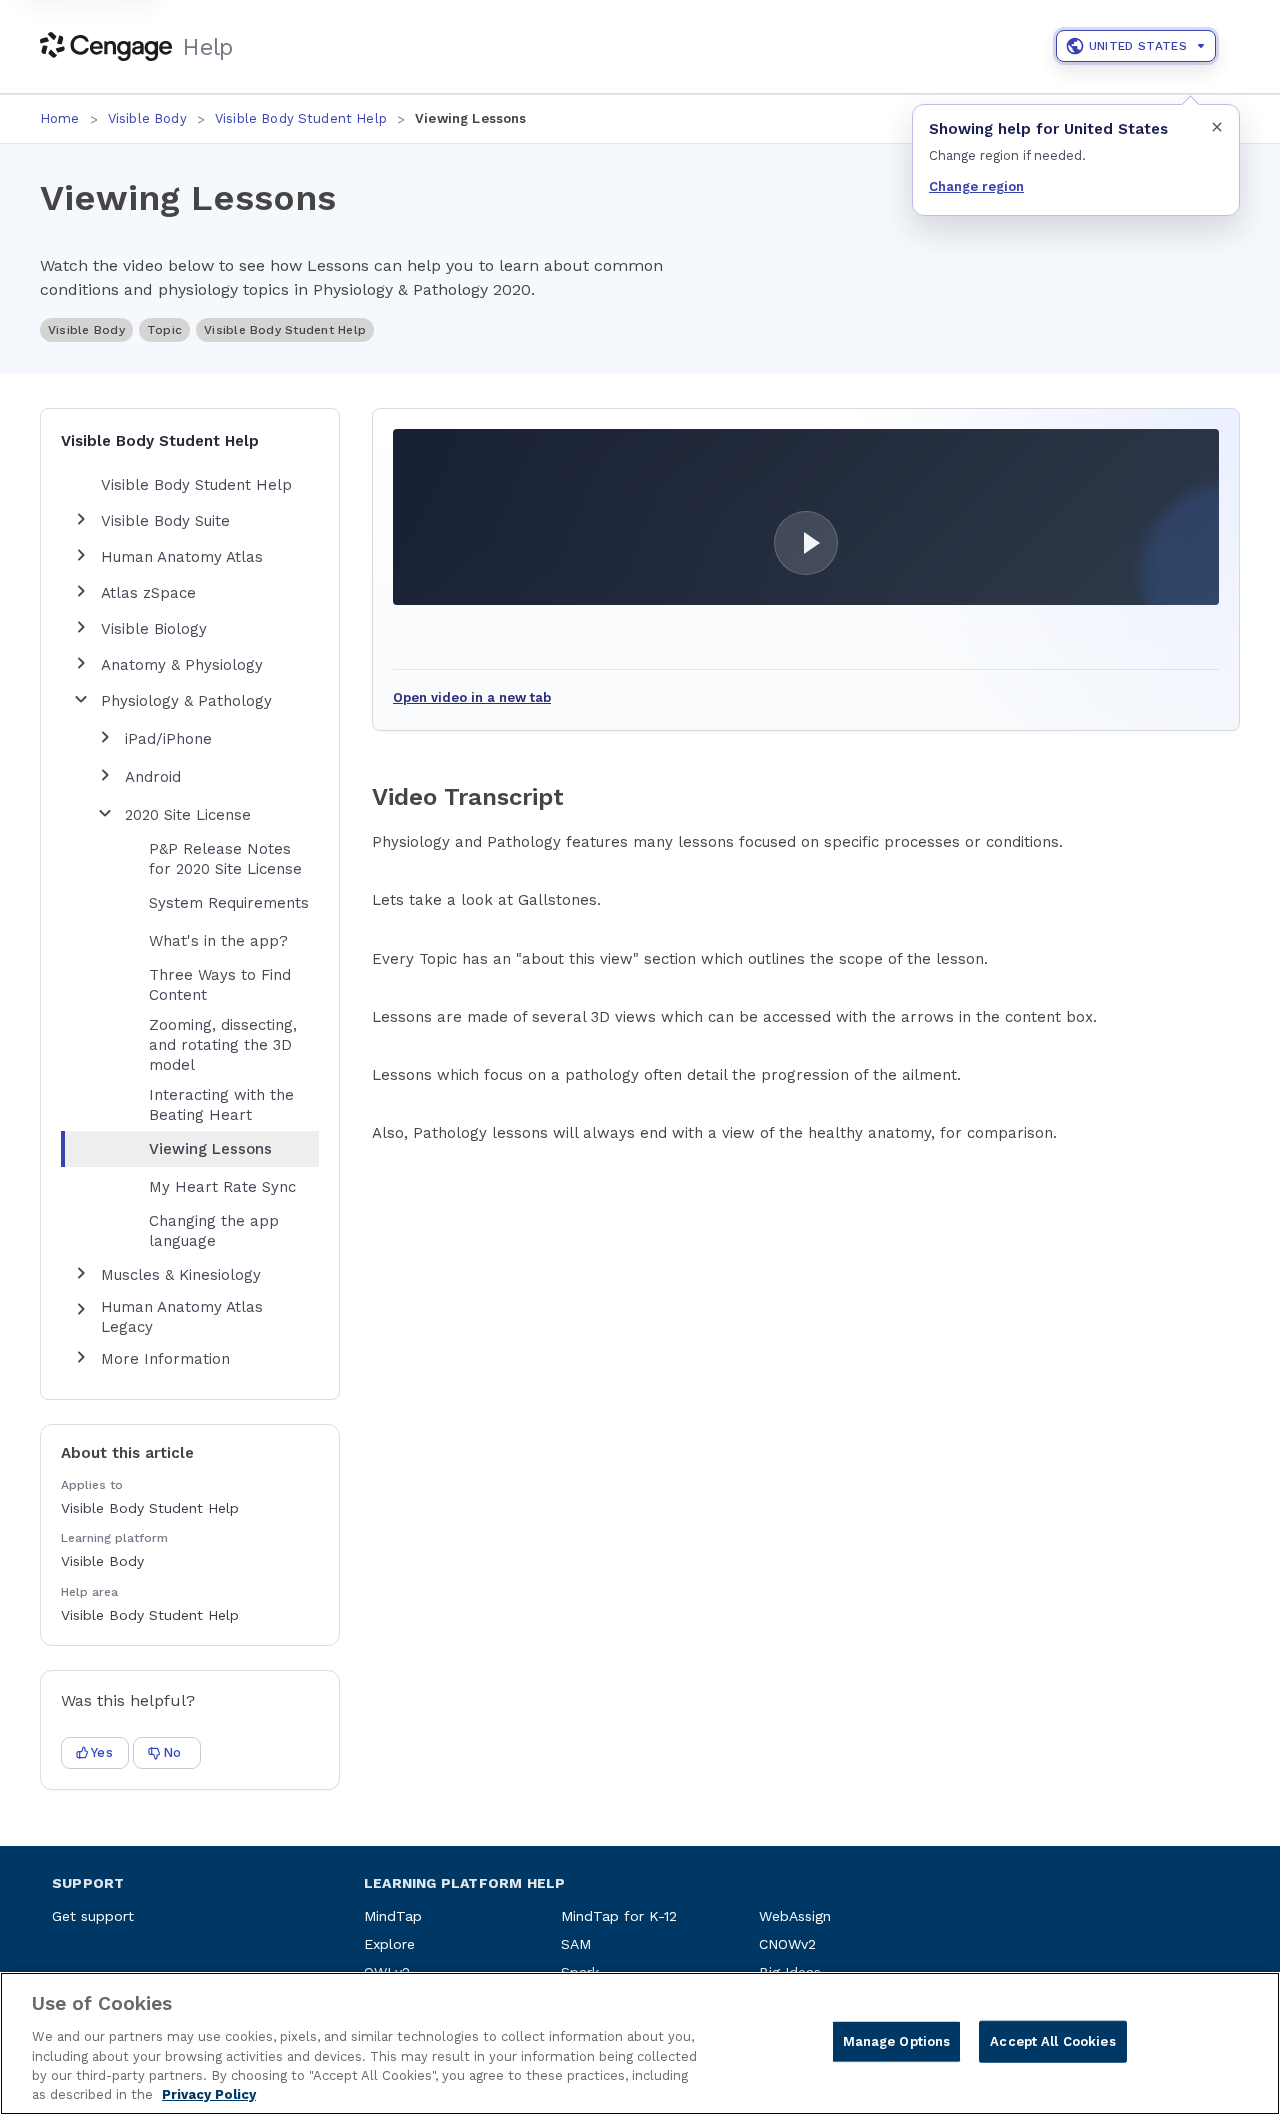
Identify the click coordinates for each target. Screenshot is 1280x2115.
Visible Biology (154, 629)
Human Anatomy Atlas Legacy (182, 1317)
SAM (576, 1944)
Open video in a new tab (472, 697)
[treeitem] (206, 1149)
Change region (976, 186)
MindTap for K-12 (619, 1916)
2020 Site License (188, 815)
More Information (165, 1359)
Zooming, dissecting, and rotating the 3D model (223, 1045)
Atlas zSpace (148, 593)
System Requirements (229, 903)
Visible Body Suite (165, 521)
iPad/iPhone (168, 739)
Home (60, 118)
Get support (93, 1916)
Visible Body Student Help (301, 118)
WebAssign (795, 1916)
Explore (389, 1944)
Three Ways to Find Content (220, 985)
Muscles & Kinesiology (181, 1275)
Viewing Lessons (210, 1149)
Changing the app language (214, 1231)
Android (153, 777)
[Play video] (806, 517)
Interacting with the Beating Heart (221, 1105)
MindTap (393, 1916)
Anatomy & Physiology (182, 665)
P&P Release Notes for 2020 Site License (225, 859)
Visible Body (147, 118)
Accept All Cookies (1052, 2041)
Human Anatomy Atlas (182, 557)
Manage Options (897, 2041)
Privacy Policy (209, 2094)
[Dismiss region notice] (1217, 127)
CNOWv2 (787, 1944)
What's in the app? (218, 941)
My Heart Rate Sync (222, 1187)
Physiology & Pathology (186, 701)
